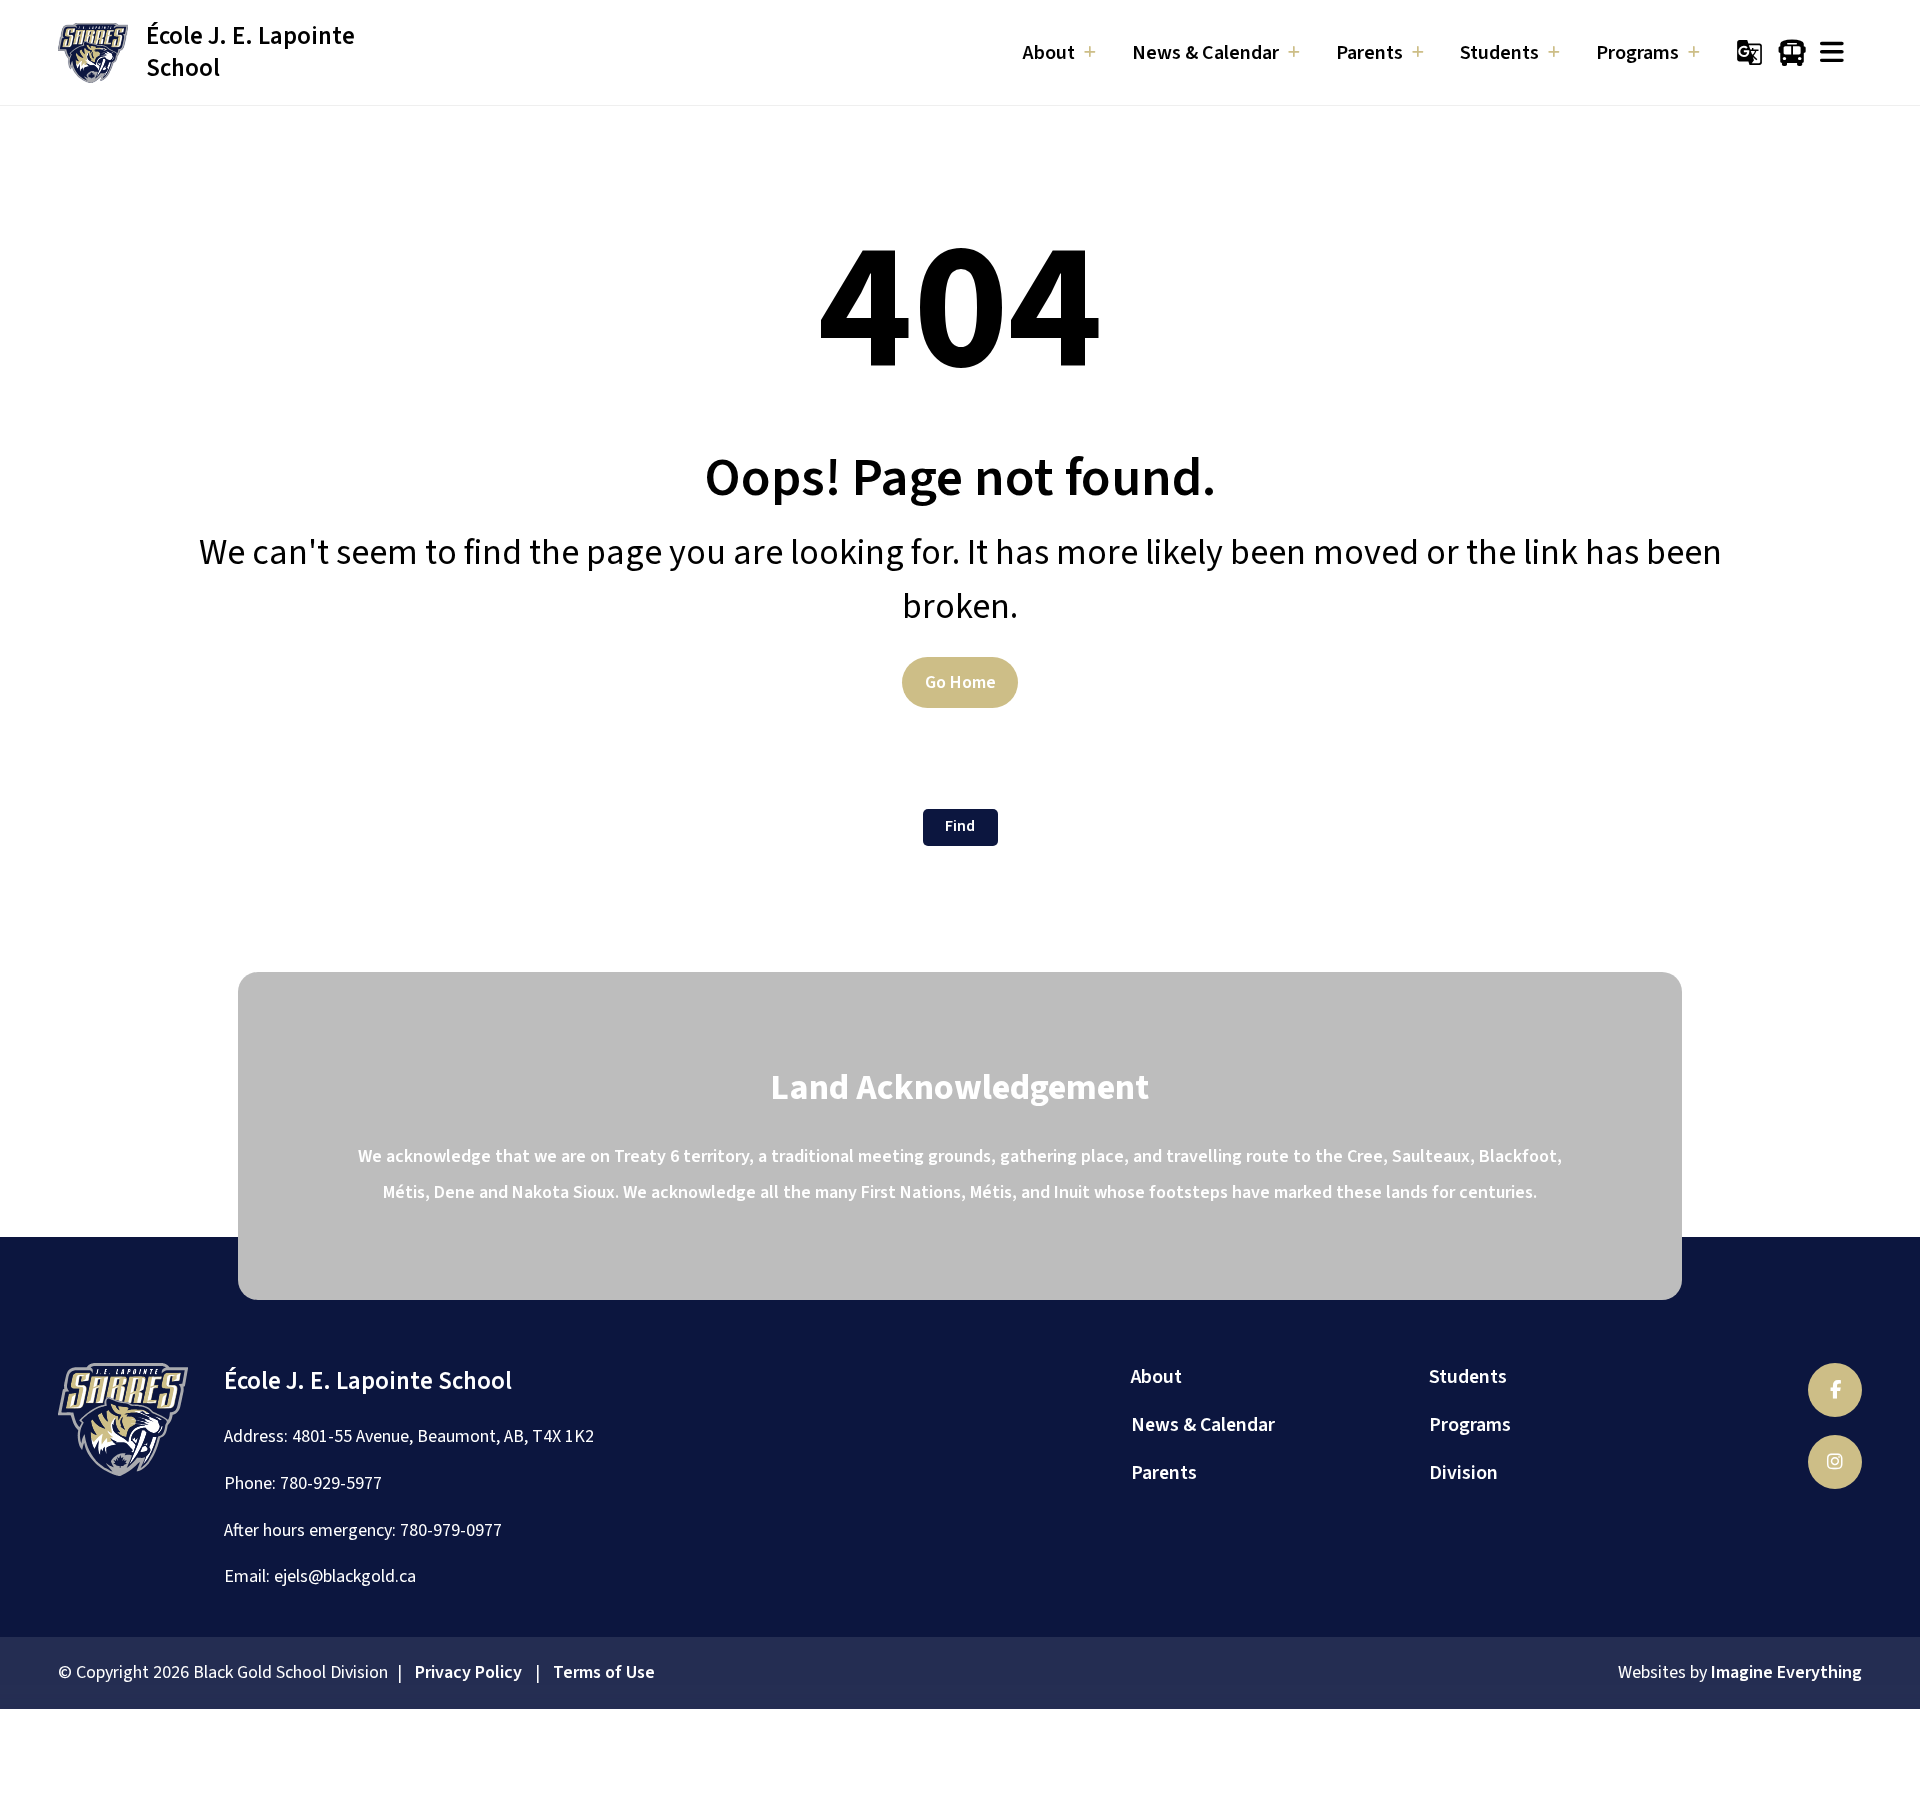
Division (1463, 1473)
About (1156, 1377)
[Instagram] (1835, 1462)
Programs (1470, 1425)
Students (1468, 1377)
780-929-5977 (331, 1483)
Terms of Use (604, 1672)
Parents (1164, 1473)
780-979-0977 (451, 1530)
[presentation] (1832, 52)
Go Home (960, 682)
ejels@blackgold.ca (345, 1576)
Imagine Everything (1786, 1672)
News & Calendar (1203, 1425)
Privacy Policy (468, 1672)
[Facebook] (1835, 1390)
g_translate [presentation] (1749, 52)
